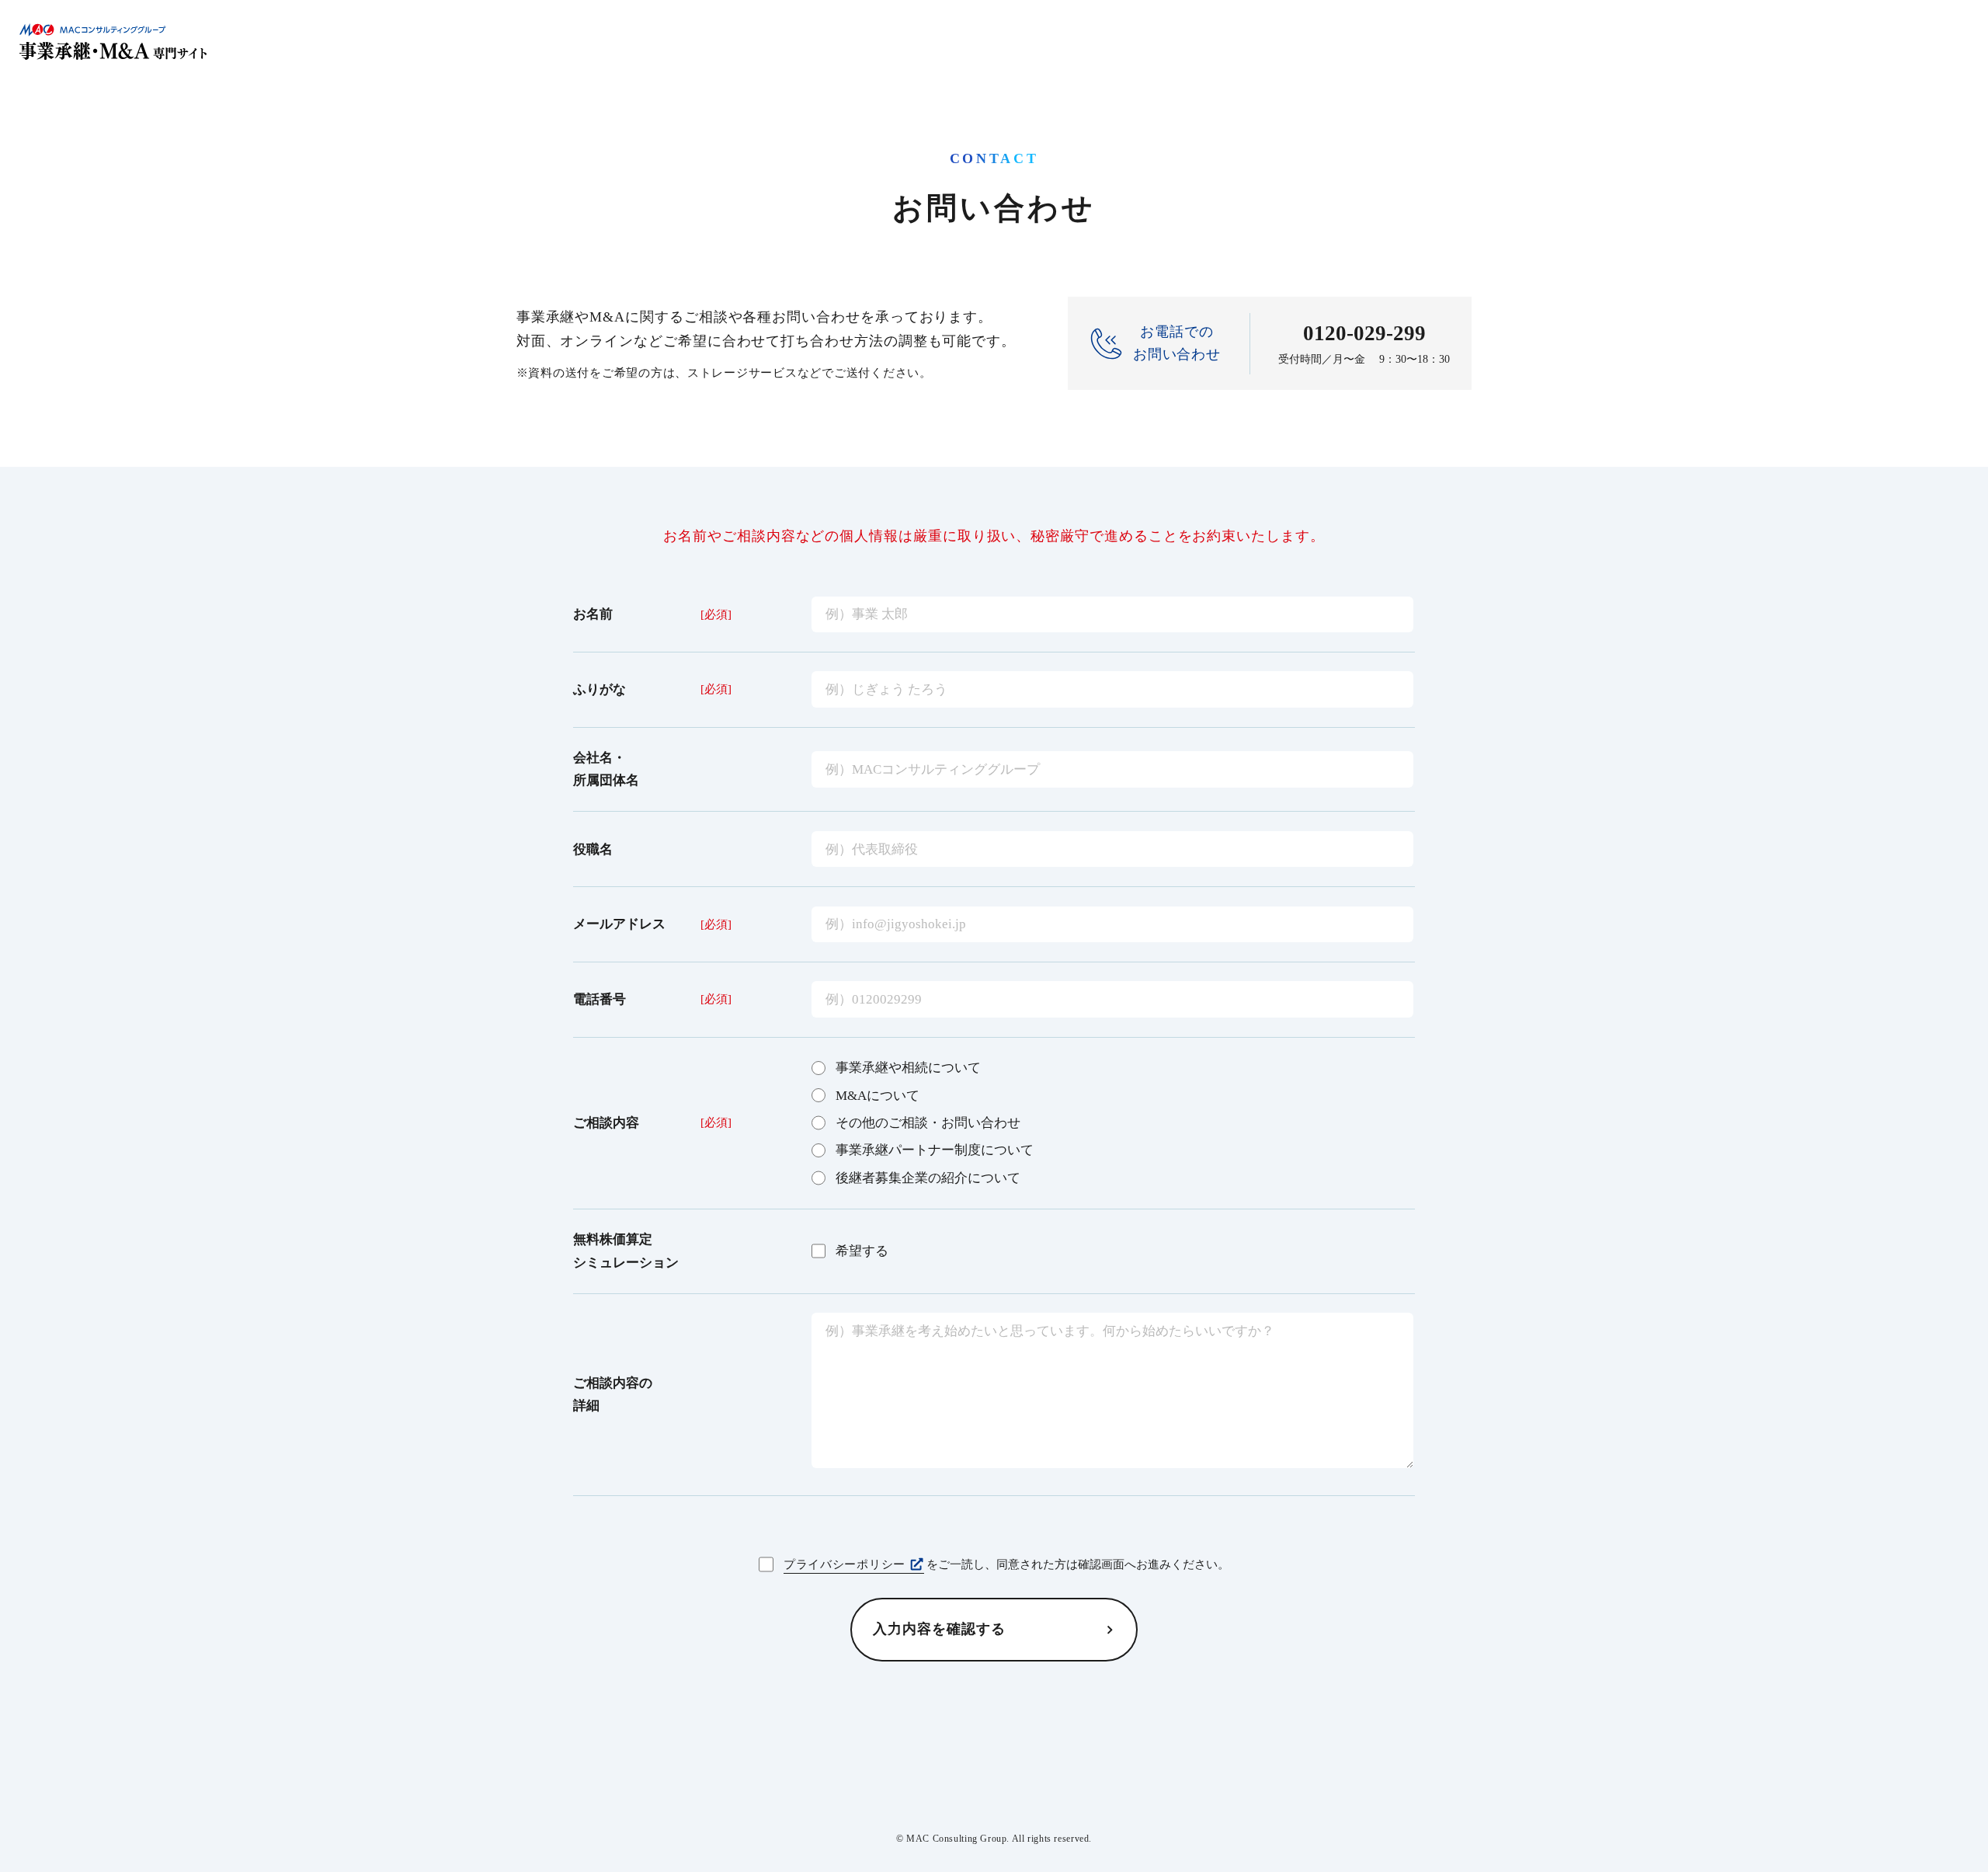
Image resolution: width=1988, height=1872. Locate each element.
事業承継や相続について (908, 1068)
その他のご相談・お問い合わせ (928, 1123)
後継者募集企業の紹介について (928, 1178)
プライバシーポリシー (845, 1564)
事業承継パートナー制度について (935, 1150)
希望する (862, 1251)
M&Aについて (878, 1096)
